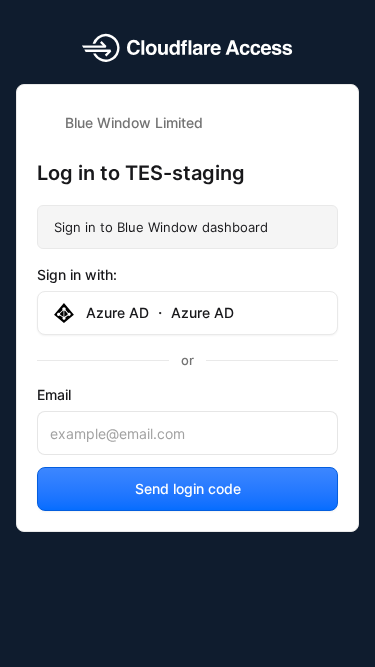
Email (54, 394)
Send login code (188, 488)
